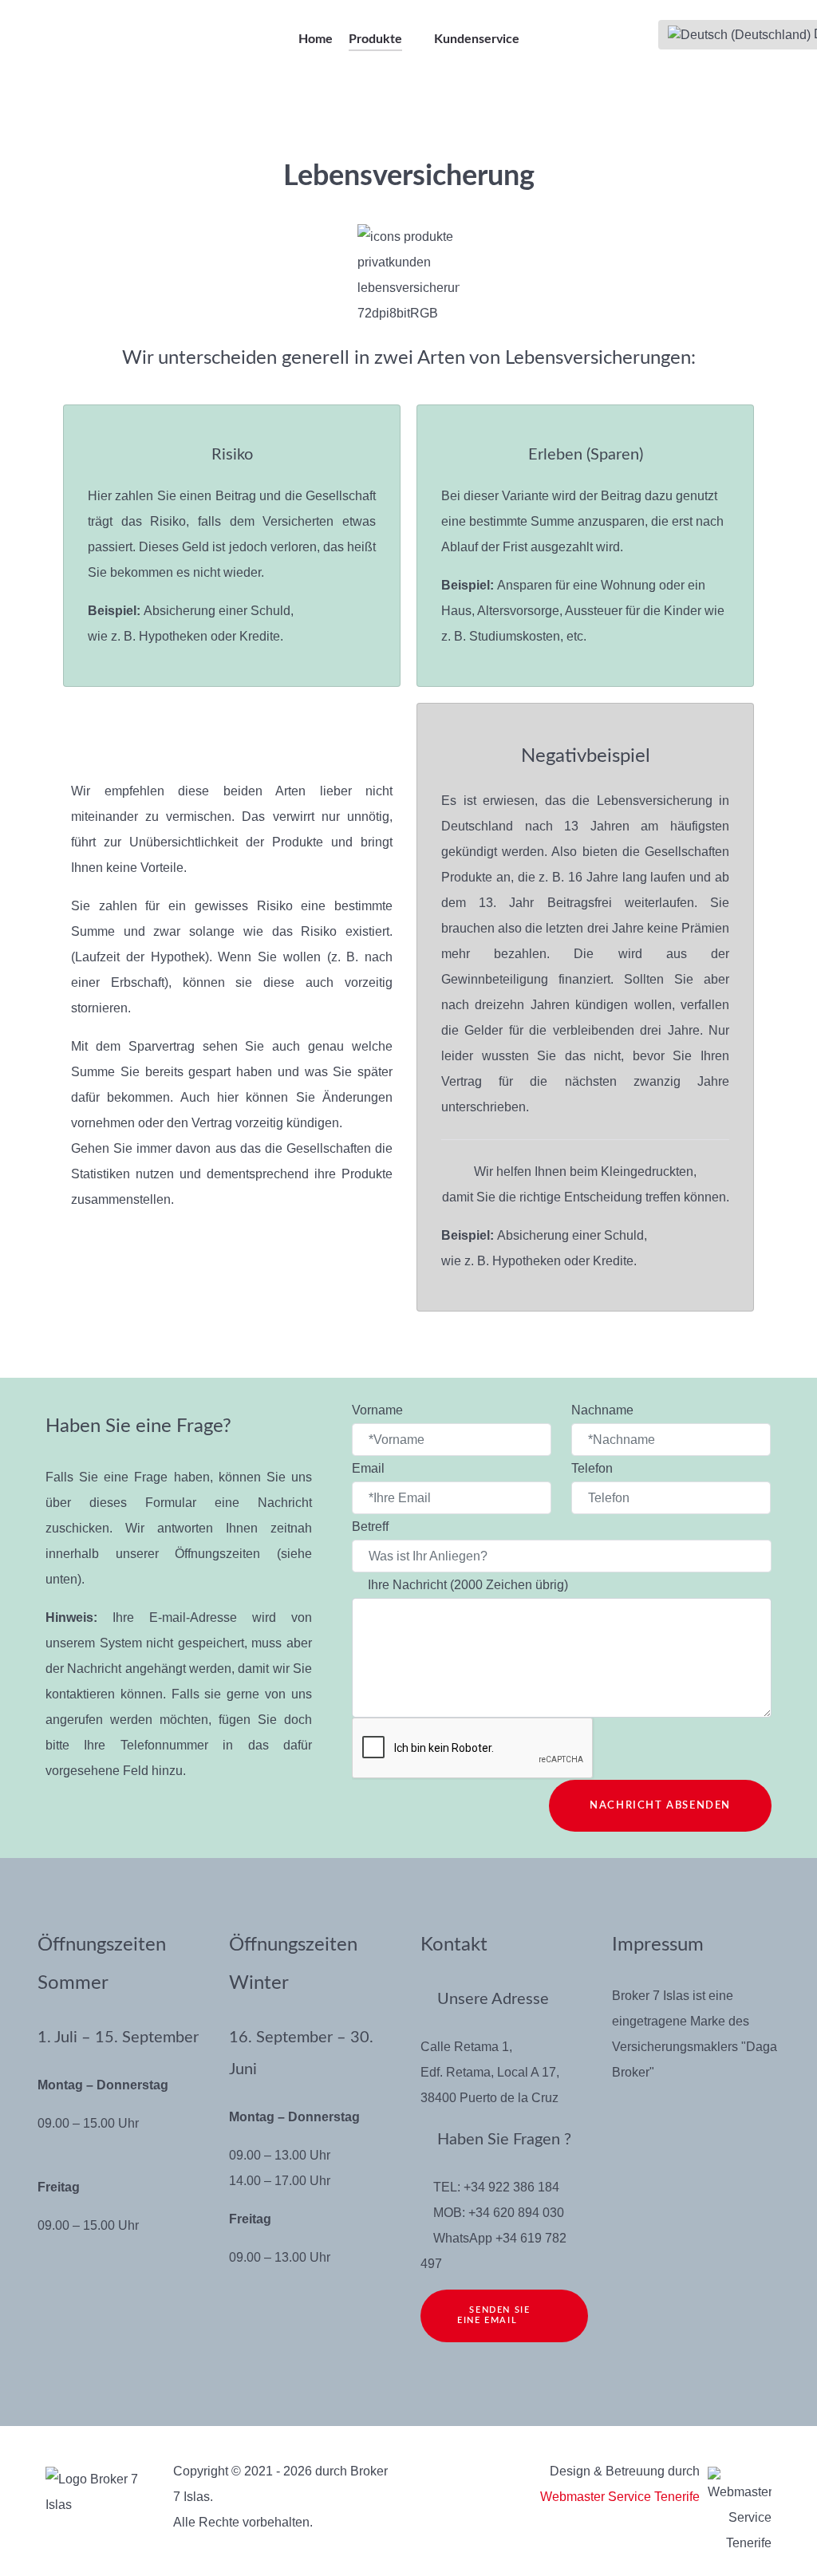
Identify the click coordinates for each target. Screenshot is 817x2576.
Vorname (379, 1410)
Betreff (372, 1527)
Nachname (604, 1410)
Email (370, 1468)
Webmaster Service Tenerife (620, 2497)
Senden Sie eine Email (493, 2315)
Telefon (592, 1468)
